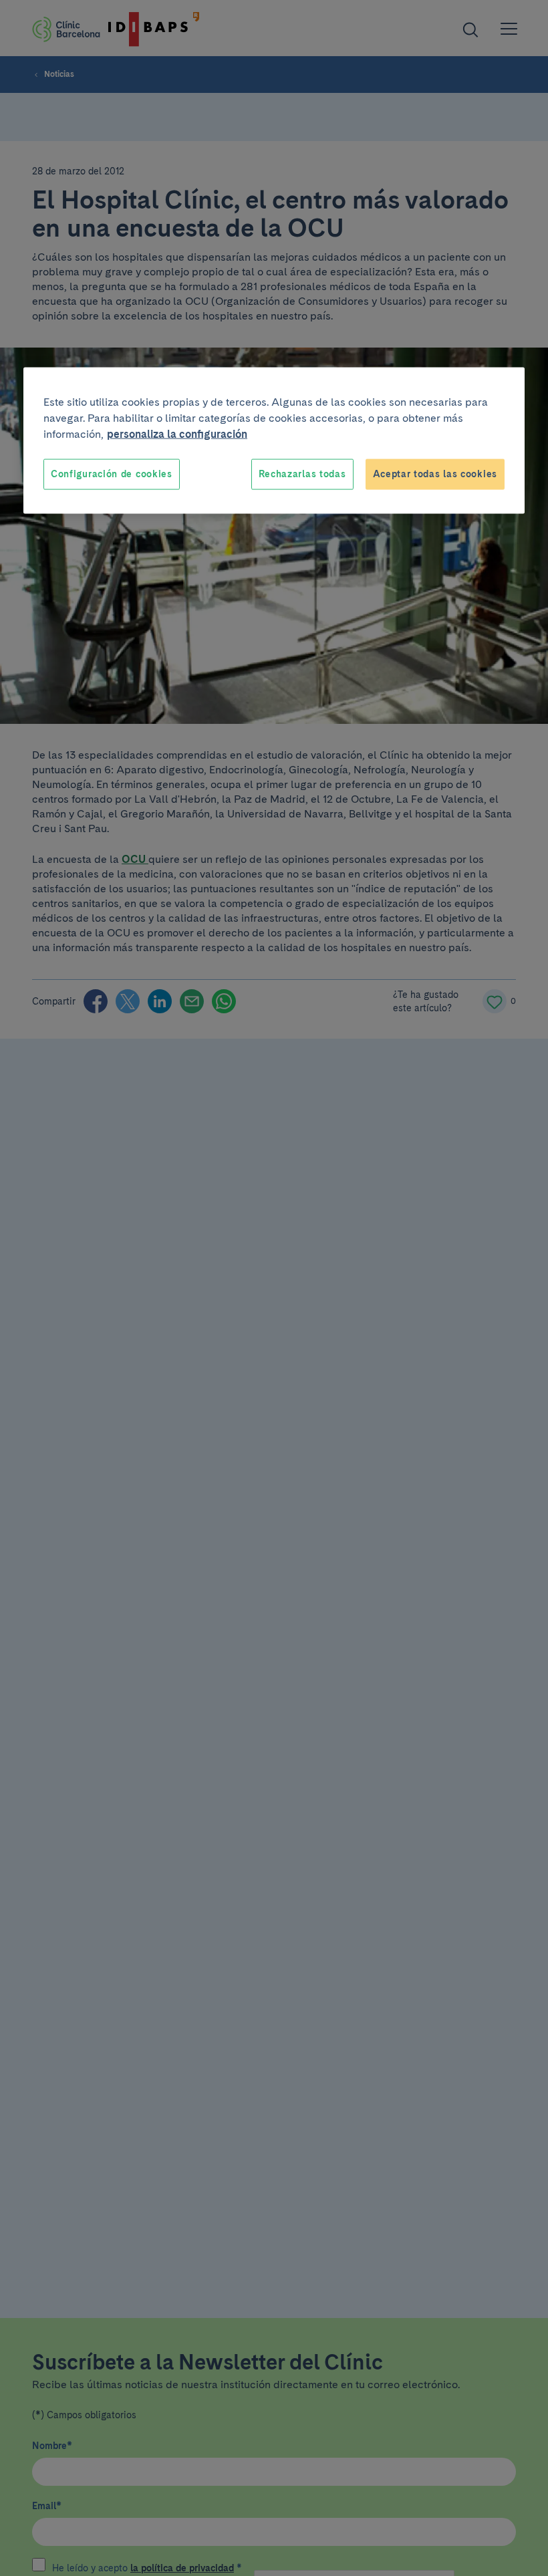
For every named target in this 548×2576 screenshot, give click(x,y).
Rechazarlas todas (302, 474)
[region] (274, 441)
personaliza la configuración (177, 434)
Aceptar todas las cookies (435, 474)
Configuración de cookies (112, 474)
